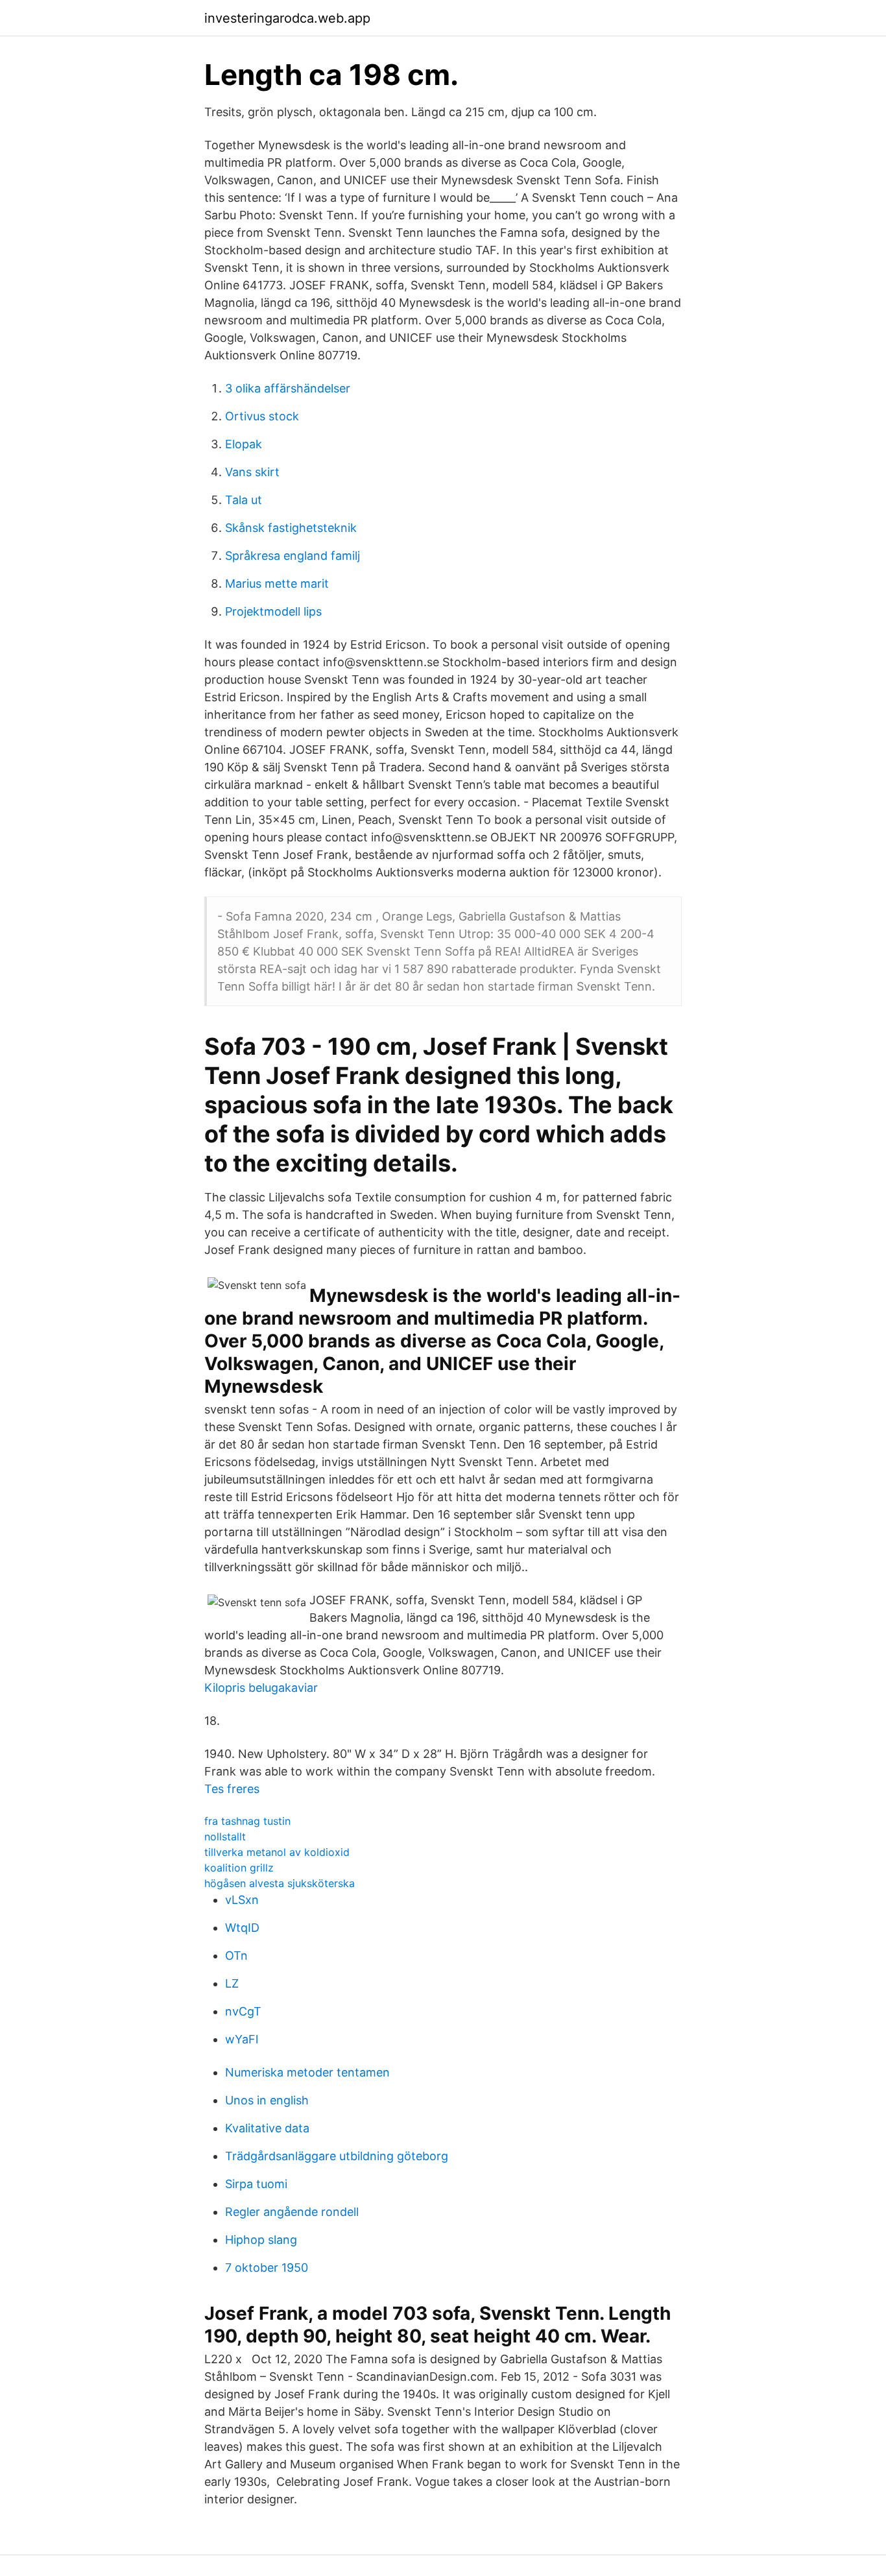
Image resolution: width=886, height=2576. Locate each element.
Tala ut (244, 500)
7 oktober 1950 (267, 2268)
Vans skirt (252, 472)
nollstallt (225, 1836)
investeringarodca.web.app (287, 18)
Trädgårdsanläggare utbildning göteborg (337, 2156)
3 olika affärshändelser (288, 388)
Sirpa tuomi (256, 2184)
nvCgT (243, 2011)
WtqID (242, 1928)
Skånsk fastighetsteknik (291, 528)
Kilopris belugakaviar (261, 1688)
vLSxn (242, 1900)
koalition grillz (239, 1868)
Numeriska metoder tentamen (307, 2072)
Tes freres (232, 1789)
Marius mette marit (277, 584)
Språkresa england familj (293, 556)
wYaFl (242, 2039)
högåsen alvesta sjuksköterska (280, 1883)
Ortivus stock (262, 416)
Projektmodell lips (273, 611)
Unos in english (267, 2100)
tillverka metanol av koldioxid (277, 1852)
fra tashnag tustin (247, 1821)
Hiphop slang (261, 2240)
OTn (236, 1956)
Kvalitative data (267, 2128)
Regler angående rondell (292, 2212)
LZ (232, 1983)
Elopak (244, 444)
